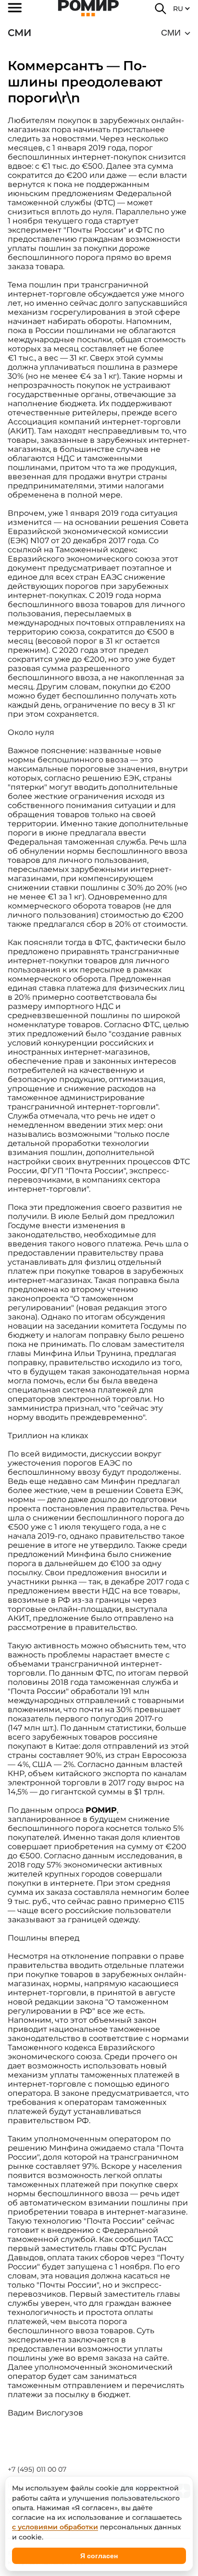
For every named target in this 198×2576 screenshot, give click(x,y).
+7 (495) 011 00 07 (37, 2469)
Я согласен (99, 2556)
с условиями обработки (55, 2527)
